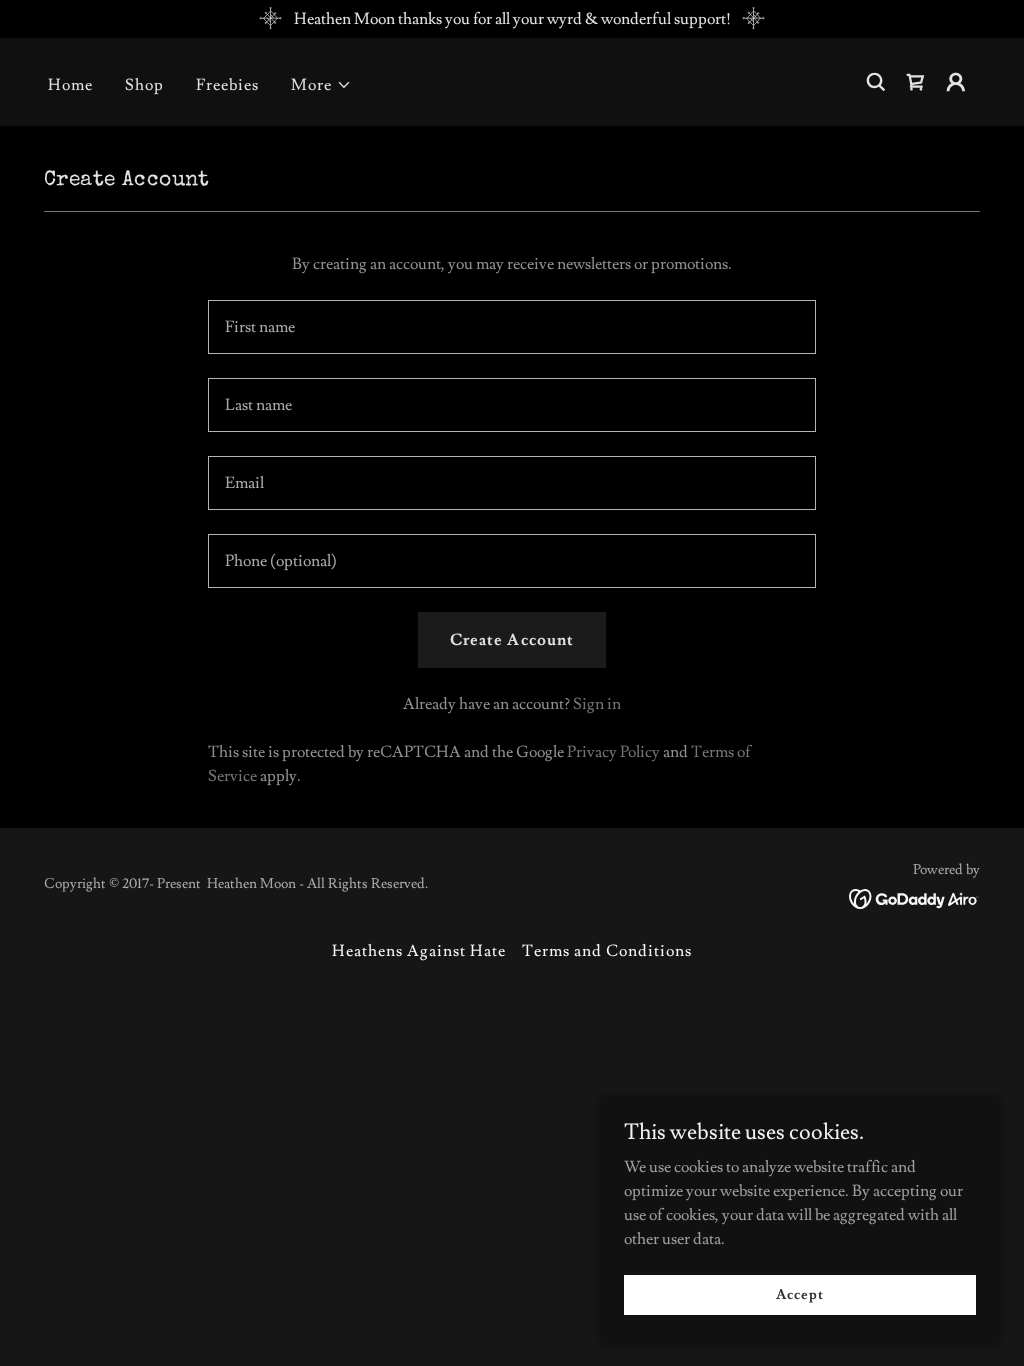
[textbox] (512, 327)
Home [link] (70, 85)
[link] (916, 82)
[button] (321, 85)
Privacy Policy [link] (613, 752)
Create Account (511, 640)
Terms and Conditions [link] (607, 951)
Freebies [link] (227, 85)
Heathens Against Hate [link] (419, 951)
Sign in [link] (597, 704)
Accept (799, 1294)
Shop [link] (144, 85)
